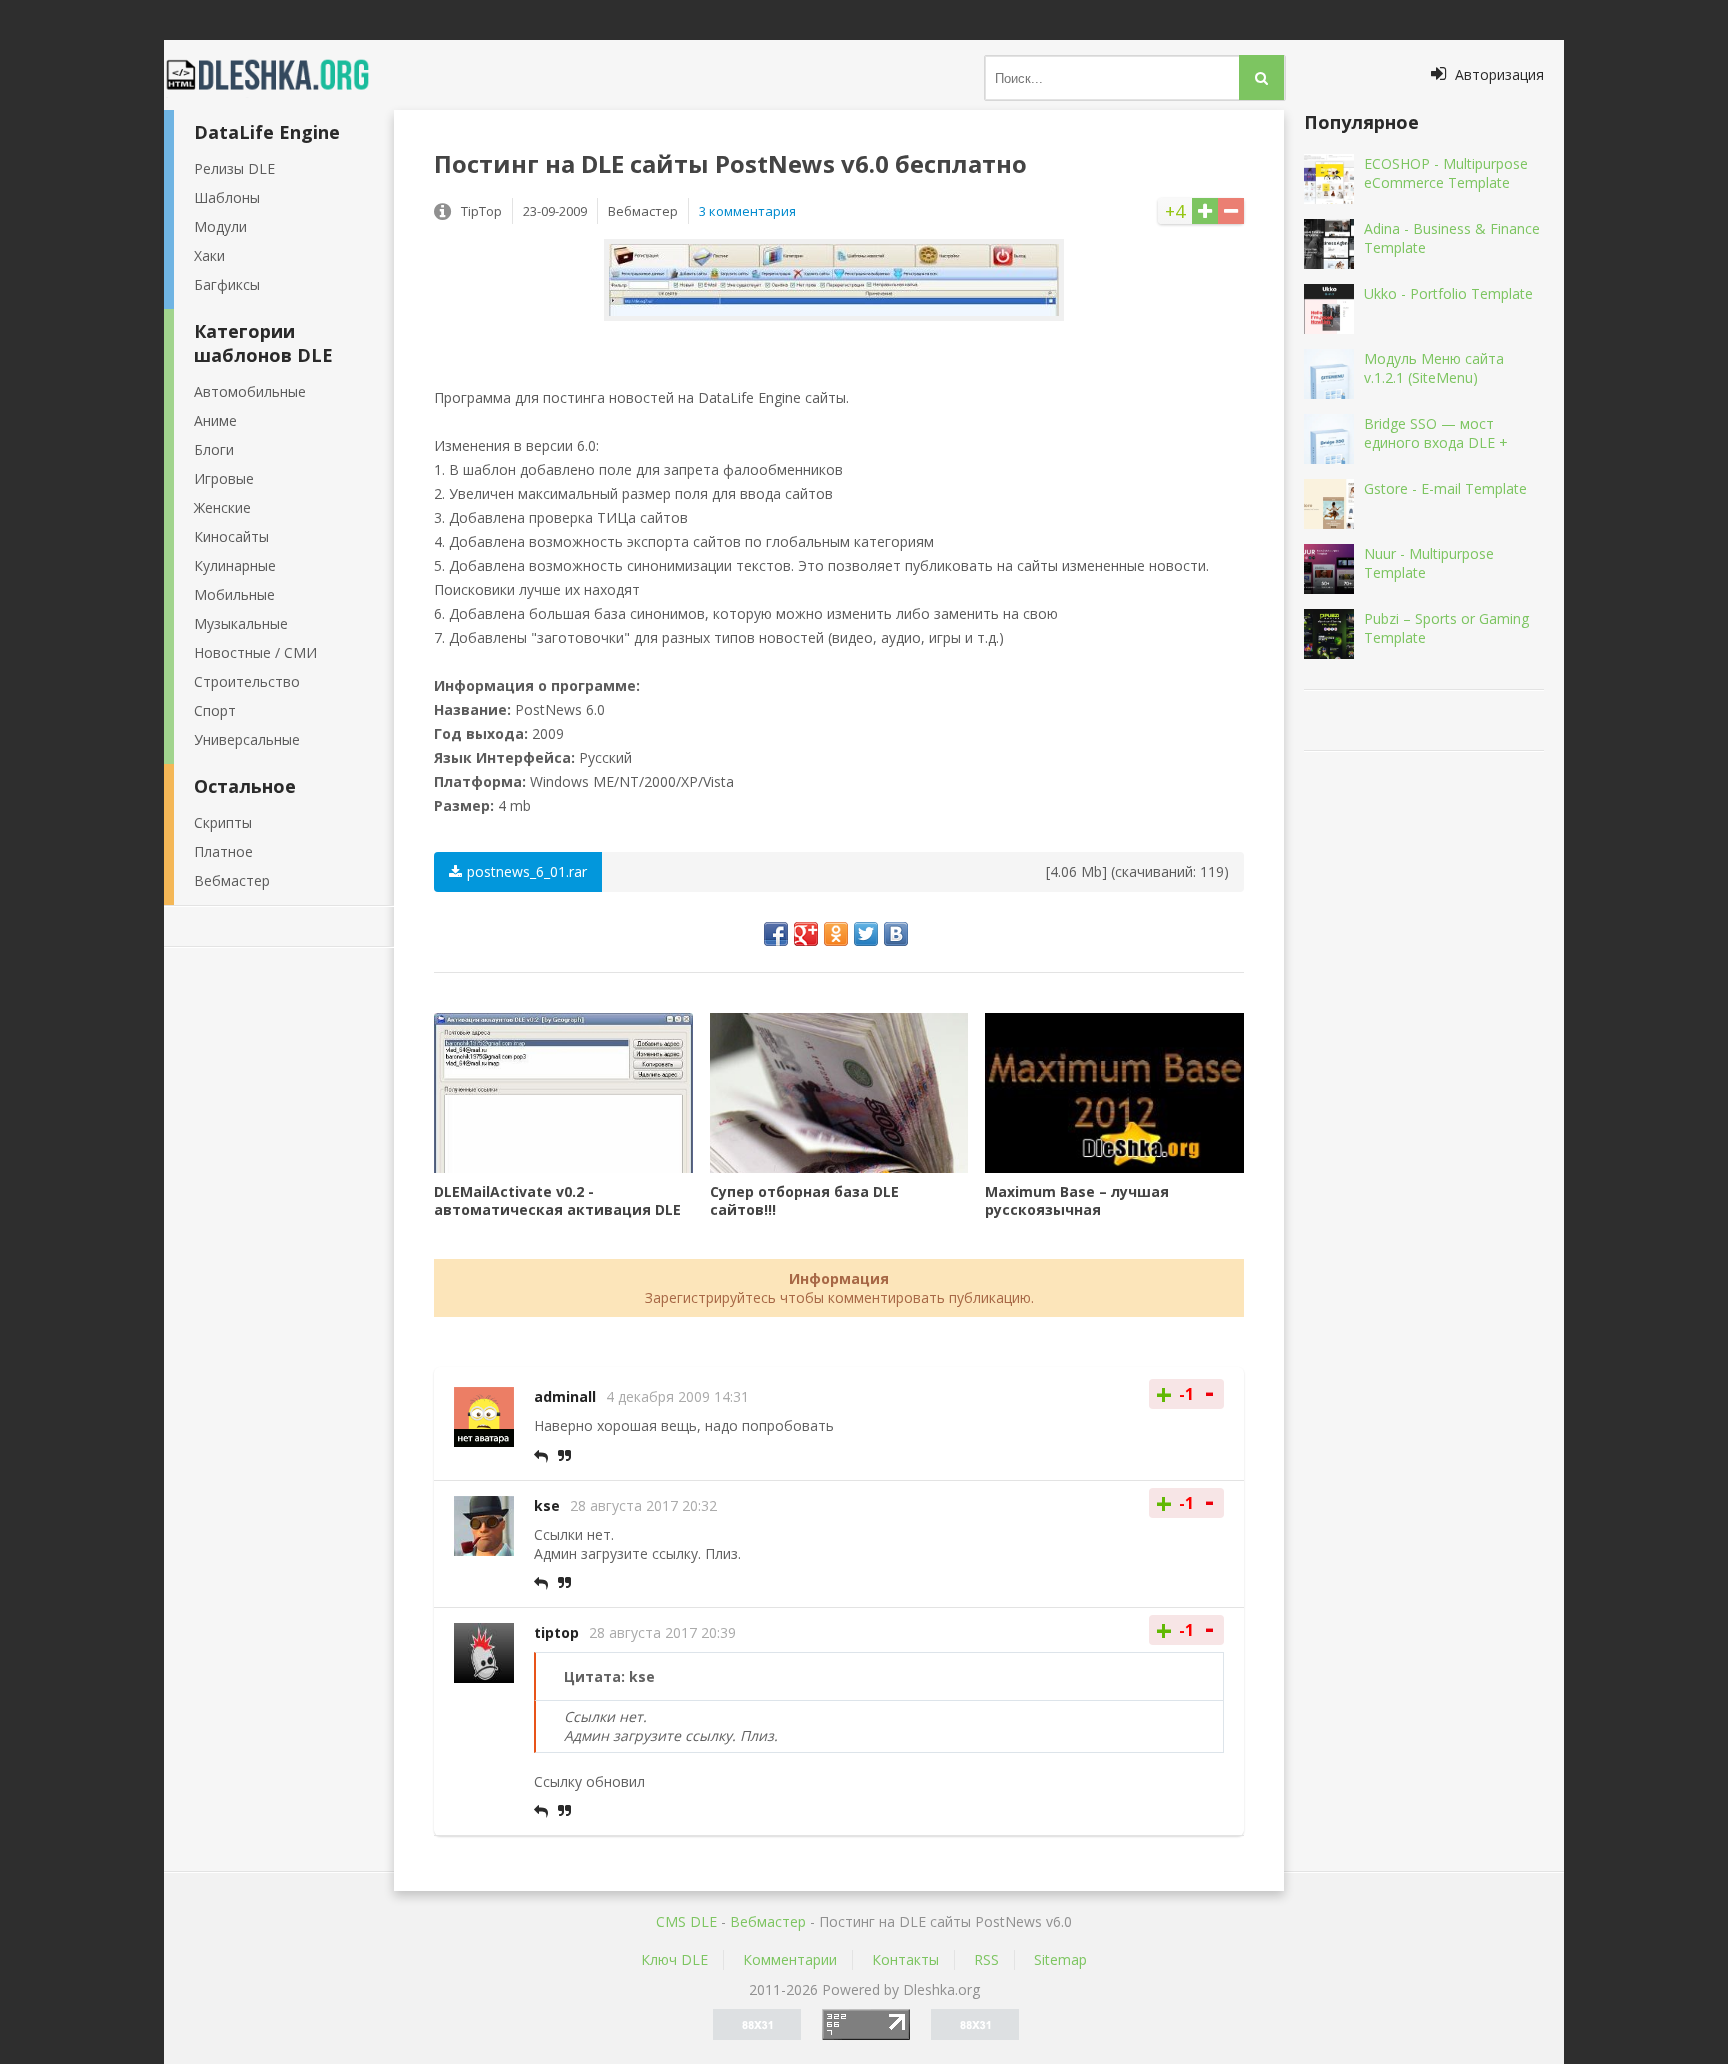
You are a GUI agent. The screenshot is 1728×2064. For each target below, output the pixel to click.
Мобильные (234, 594)
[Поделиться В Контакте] (896, 934)
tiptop (556, 1632)
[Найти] (1261, 77)
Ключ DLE (674, 1959)
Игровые (224, 478)
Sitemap (1060, 1959)
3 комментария (747, 211)
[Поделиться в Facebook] (776, 934)
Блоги (214, 449)
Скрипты (223, 822)
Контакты (905, 1959)
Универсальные (247, 739)
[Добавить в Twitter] (866, 934)
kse (547, 1505)
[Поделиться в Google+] (806, 934)
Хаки (209, 255)
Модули (220, 226)
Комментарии (790, 1959)
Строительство (247, 681)
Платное (223, 851)
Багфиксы (227, 284)
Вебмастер (232, 880)
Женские (222, 507)
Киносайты (231, 536)
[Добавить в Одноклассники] (836, 934)
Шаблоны (227, 197)
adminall (565, 1396)
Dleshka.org (279, 75)
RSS (986, 1959)
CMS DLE (686, 1921)
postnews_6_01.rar (527, 871)
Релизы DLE (234, 168)
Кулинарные (235, 565)
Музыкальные (241, 623)
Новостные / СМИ (255, 652)
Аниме (215, 420)
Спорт (215, 710)
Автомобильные (250, 391)
